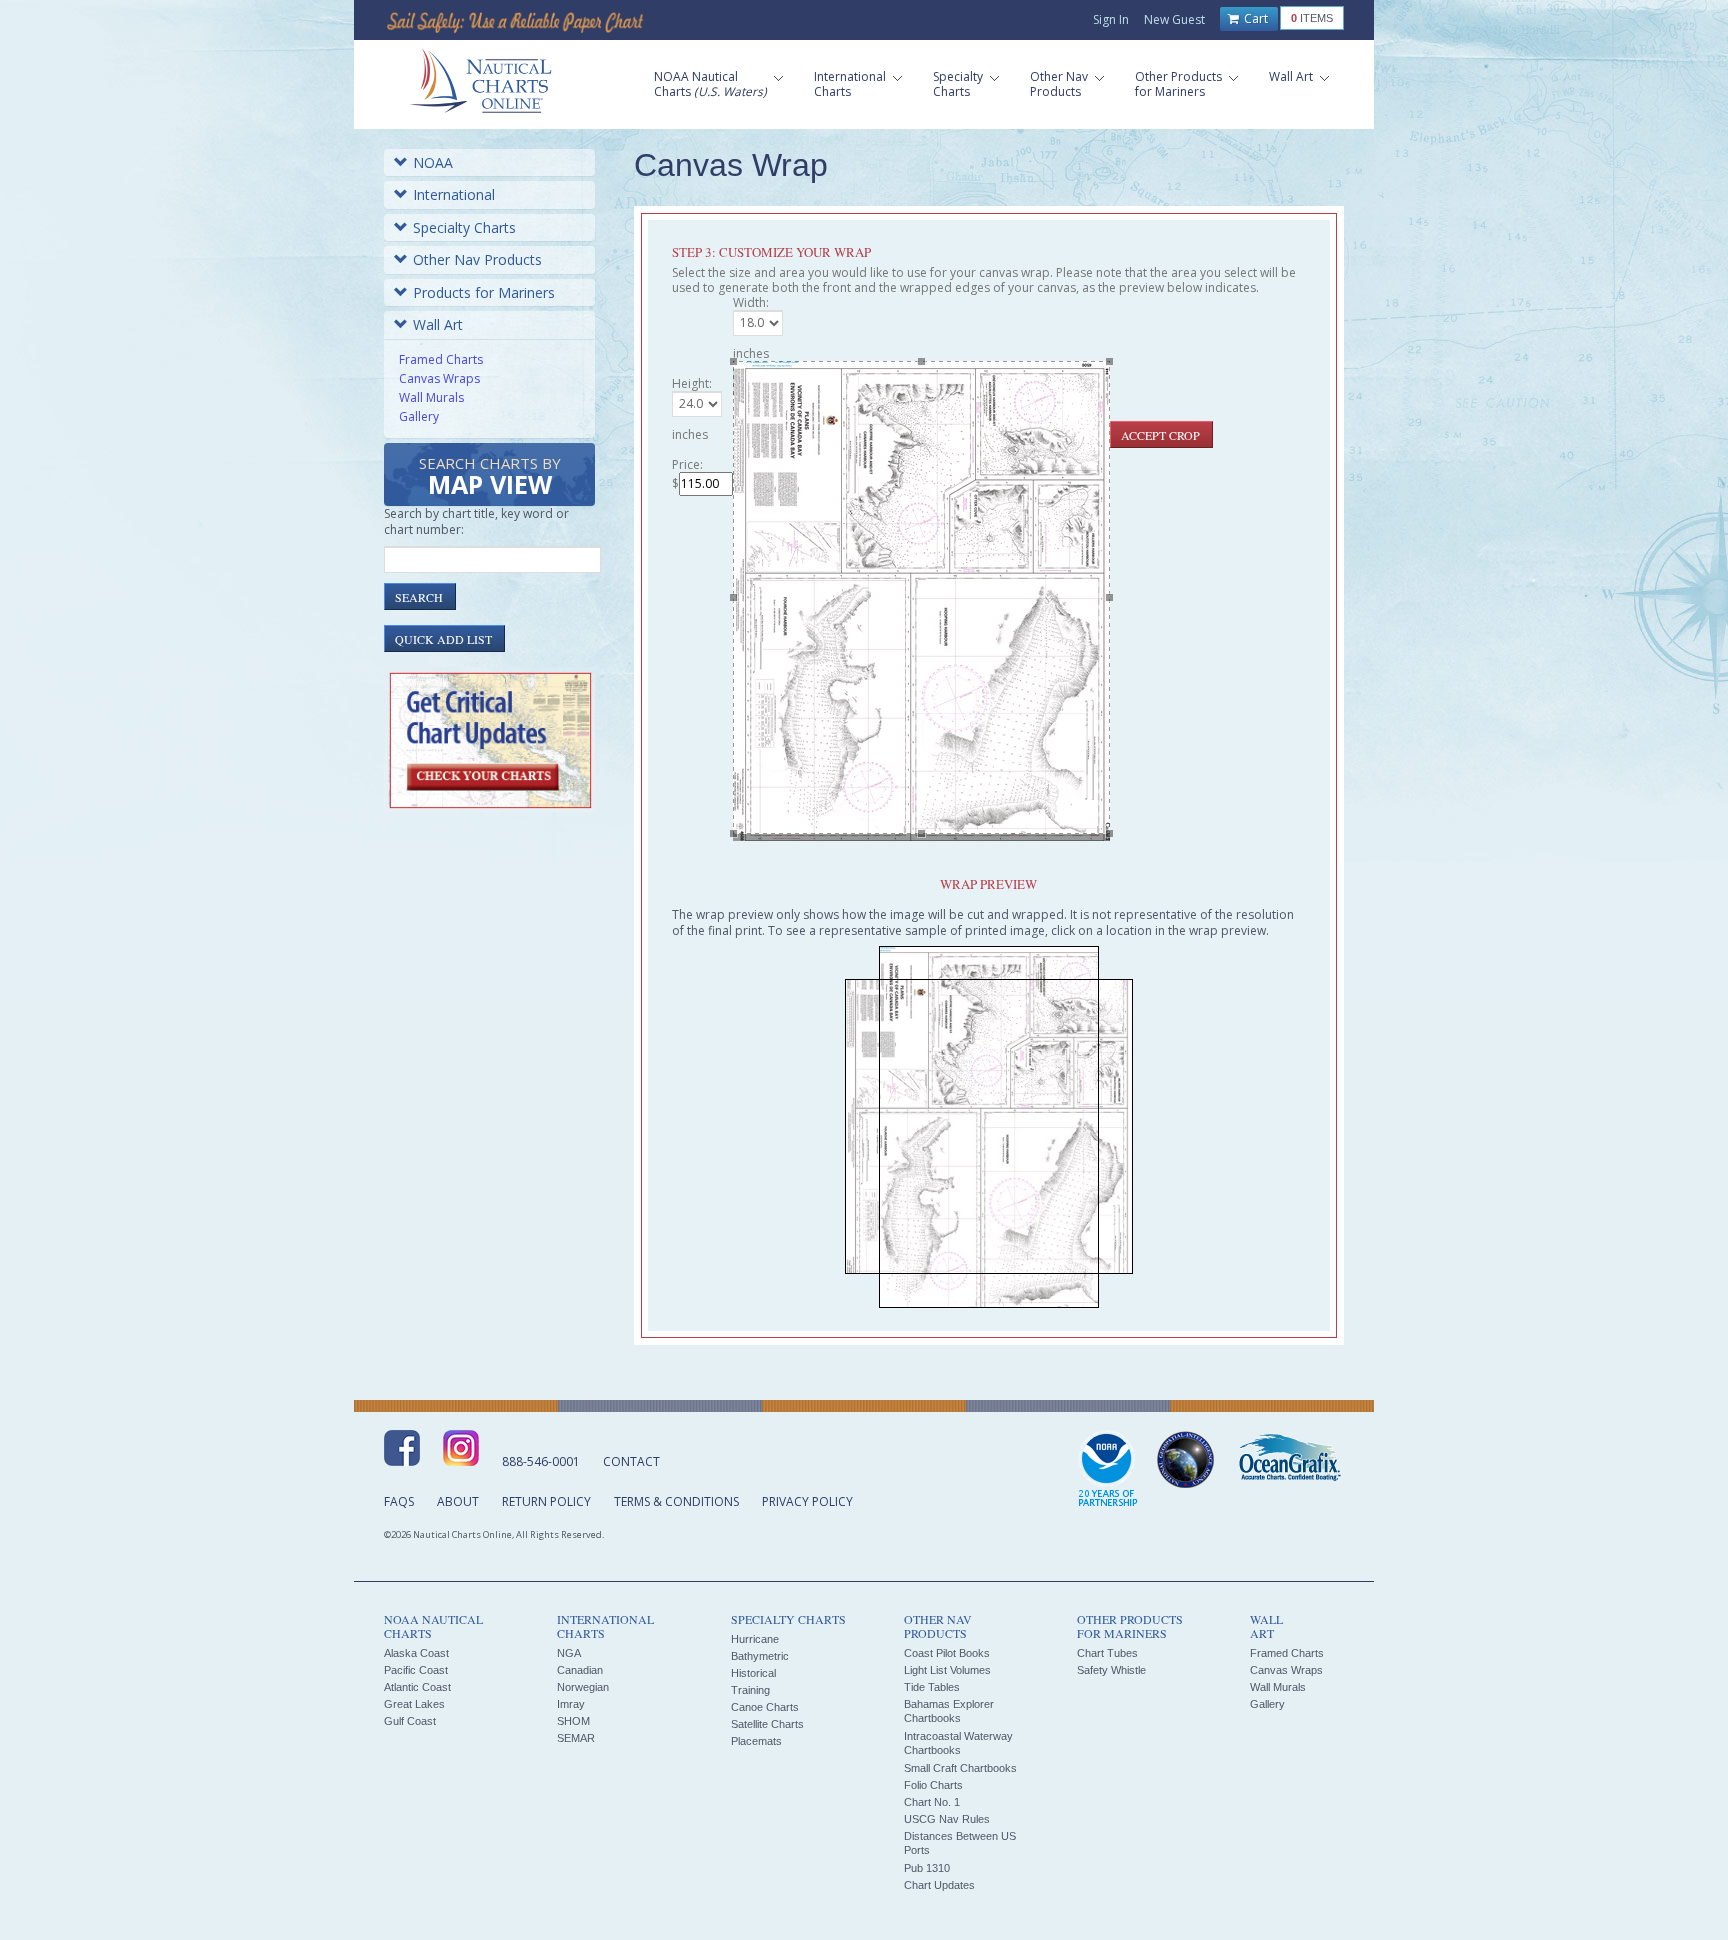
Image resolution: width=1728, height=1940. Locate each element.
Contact (631, 1461)
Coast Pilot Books (947, 1653)
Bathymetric (760, 1656)
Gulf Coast (410, 1721)
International (454, 194)
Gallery (419, 416)
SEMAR (576, 1738)
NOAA (433, 162)
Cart (1254, 18)
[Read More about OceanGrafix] (1289, 1460)
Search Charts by (490, 477)
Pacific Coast (416, 1670)
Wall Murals (431, 397)
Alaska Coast (416, 1653)
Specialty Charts (464, 227)
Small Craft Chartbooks (960, 1768)
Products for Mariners (484, 292)
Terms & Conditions (676, 1501)
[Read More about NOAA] (1108, 1470)
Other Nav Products (477, 259)
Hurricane (755, 1639)
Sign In (1111, 19)
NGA (569, 1653)
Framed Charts (441, 359)
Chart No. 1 (932, 1802)
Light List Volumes (947, 1670)
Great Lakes (414, 1704)
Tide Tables (932, 1687)
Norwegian (583, 1687)
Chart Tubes (1107, 1653)
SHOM (573, 1721)
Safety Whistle (1111, 1670)
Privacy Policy (807, 1501)
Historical (753, 1673)
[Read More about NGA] (1186, 1460)
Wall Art (438, 324)
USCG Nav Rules (947, 1819)
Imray (571, 1704)
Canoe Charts (765, 1707)
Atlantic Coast (417, 1687)
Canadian (580, 1670)
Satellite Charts (767, 1724)
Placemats (756, 1741)
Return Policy (546, 1501)
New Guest (1174, 19)
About (458, 1501)
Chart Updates (939, 1885)
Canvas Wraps (439, 378)
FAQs (399, 1501)
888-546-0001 (541, 1461)
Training (750, 1690)
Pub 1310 (927, 1868)
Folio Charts (933, 1785)
